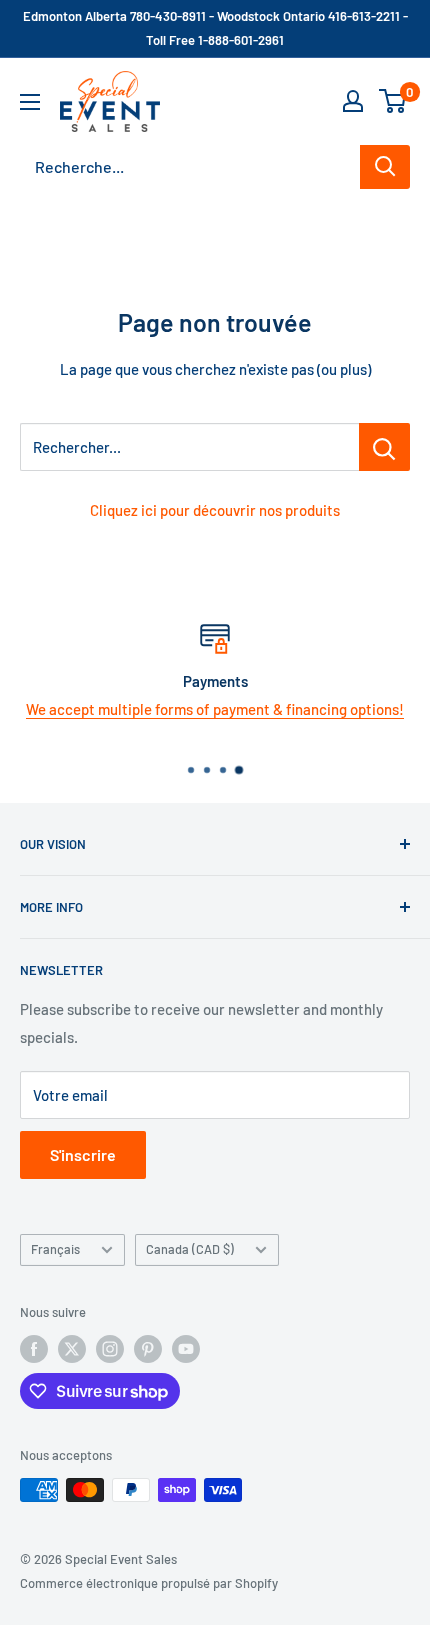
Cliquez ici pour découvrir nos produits (215, 510)
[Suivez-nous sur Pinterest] (148, 1349)
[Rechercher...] (384, 447)
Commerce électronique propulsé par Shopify (149, 1583)
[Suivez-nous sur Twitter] (72, 1349)
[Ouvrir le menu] (30, 102)
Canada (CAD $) (190, 1249)
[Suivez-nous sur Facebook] (34, 1349)
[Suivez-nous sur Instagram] (110, 1349)
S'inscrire (83, 1154)
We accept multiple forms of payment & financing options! (215, 709)
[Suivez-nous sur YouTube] (186, 1349)
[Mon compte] (353, 101)
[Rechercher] (385, 167)
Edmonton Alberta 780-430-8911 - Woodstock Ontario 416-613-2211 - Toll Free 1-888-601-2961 (215, 28)
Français (55, 1249)
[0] (393, 101)
